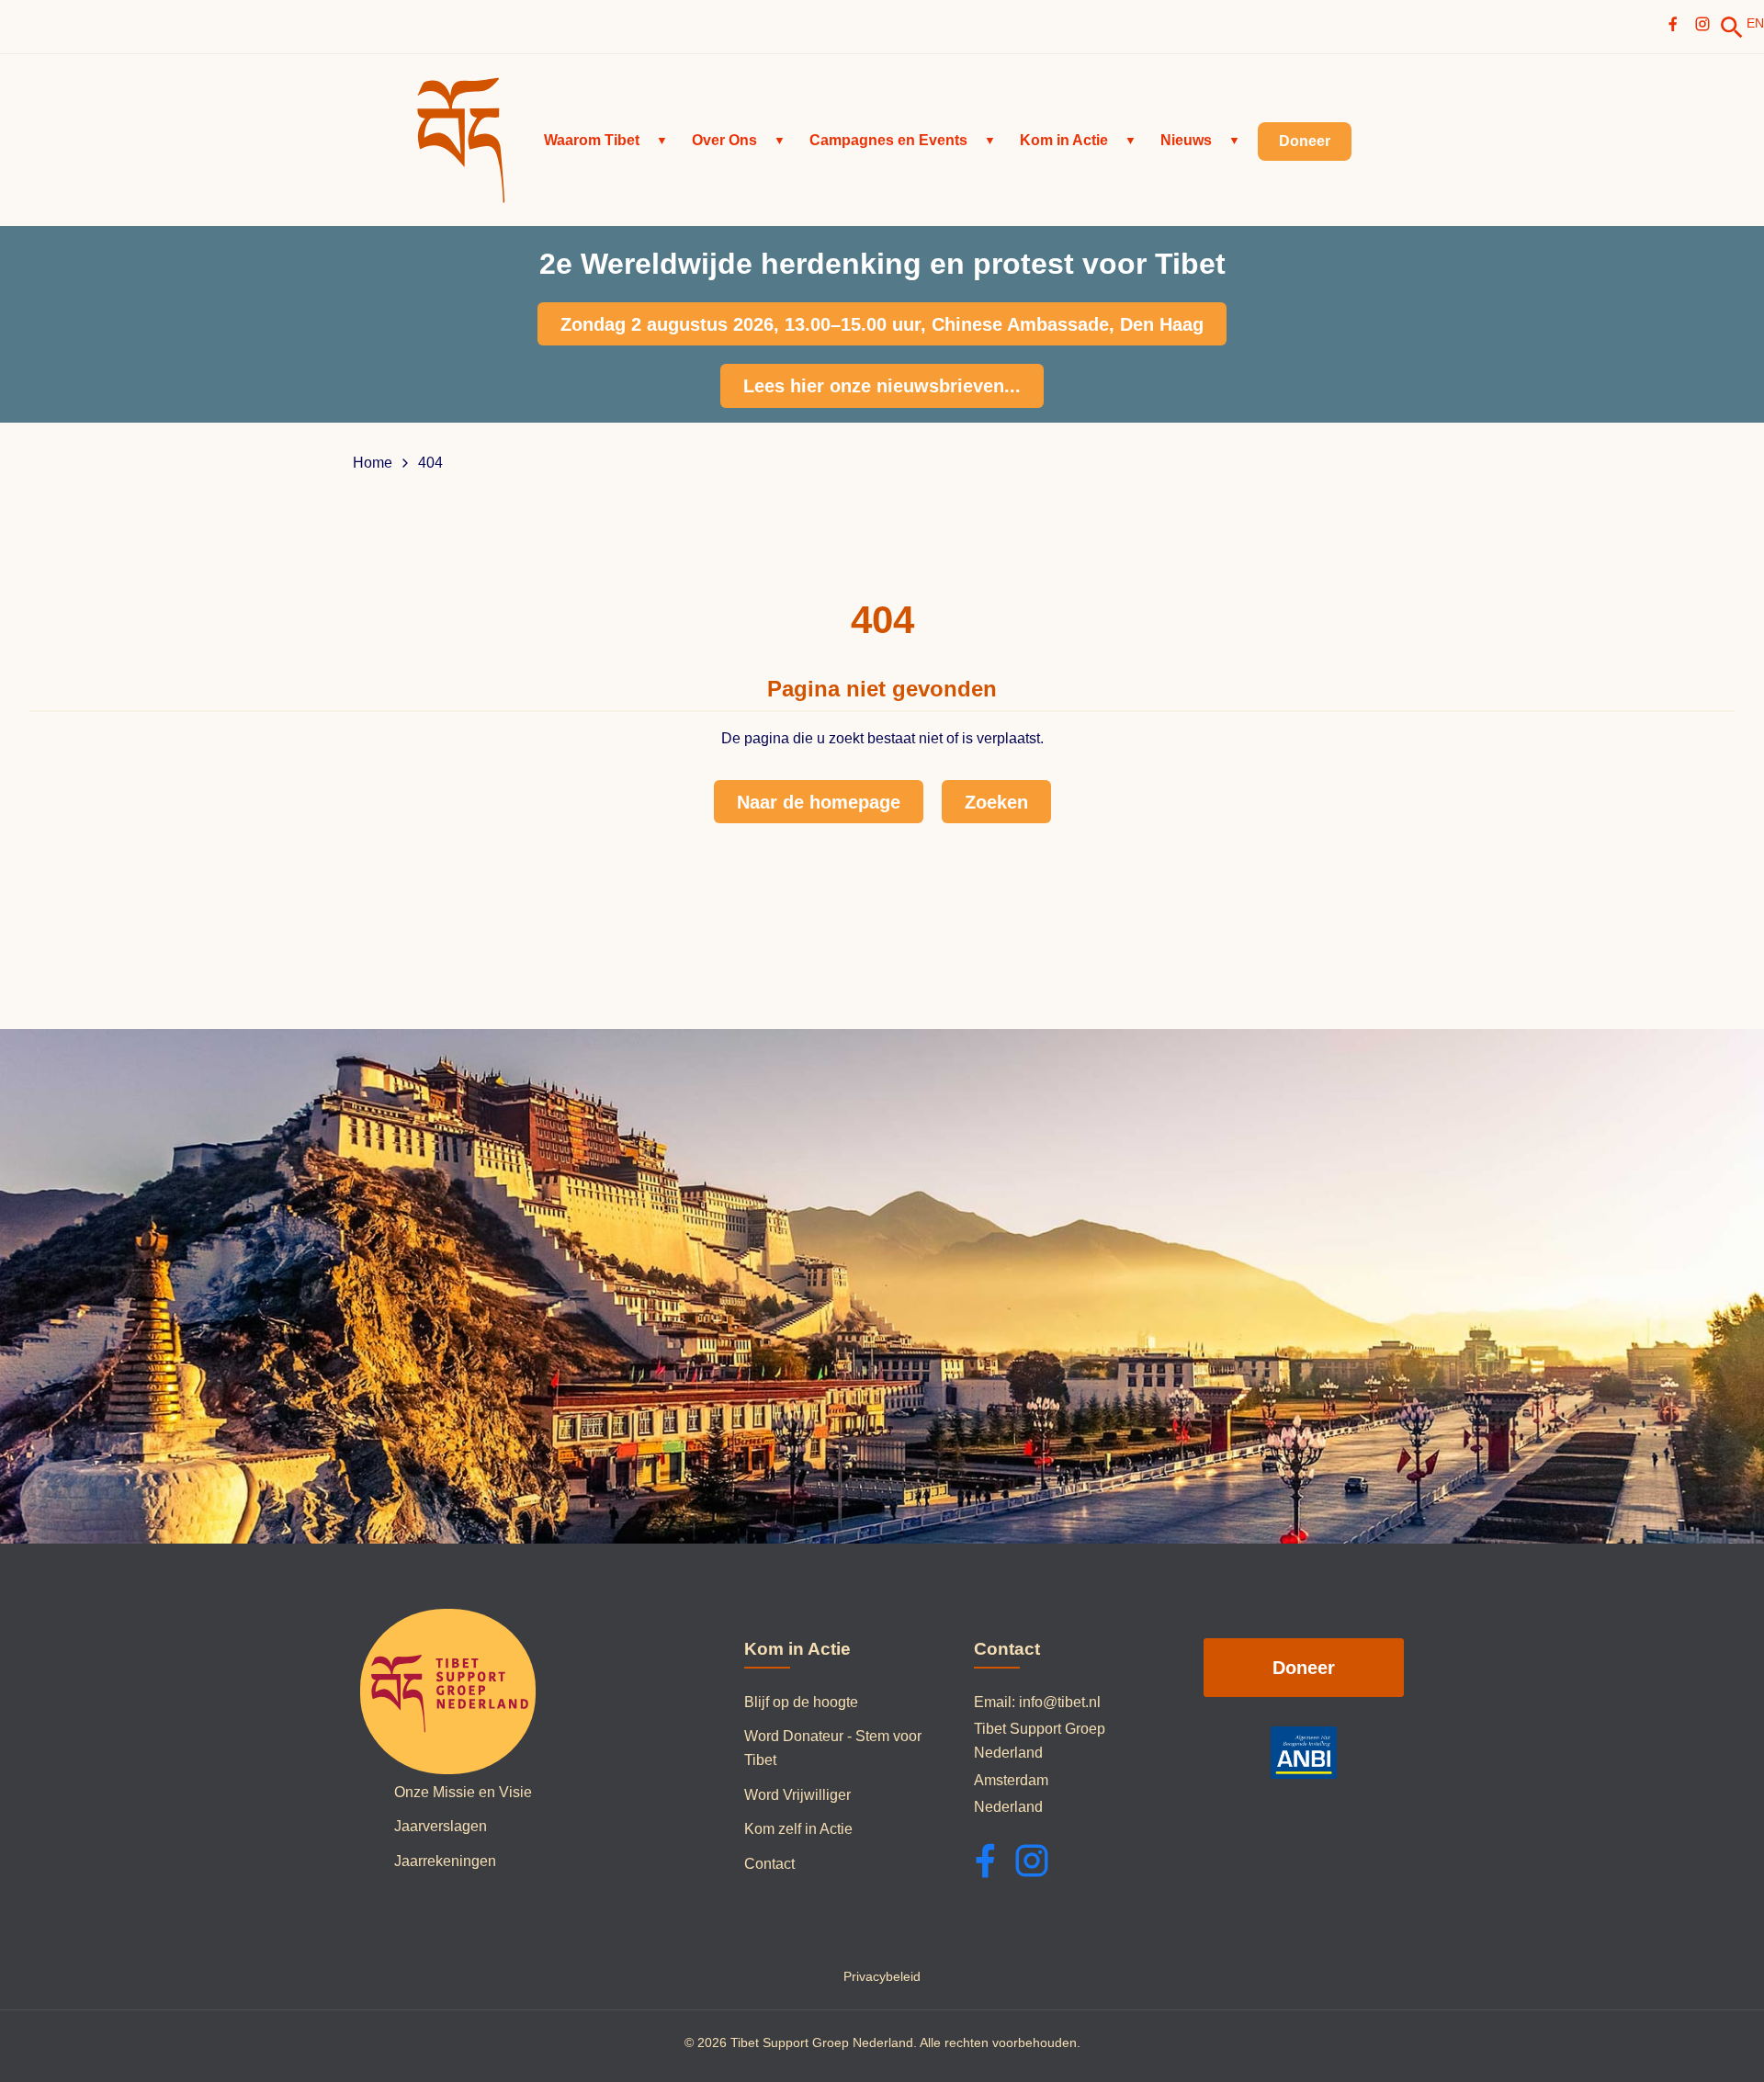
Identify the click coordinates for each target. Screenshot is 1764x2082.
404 (430, 463)
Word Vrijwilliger (797, 1795)
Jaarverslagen (441, 1826)
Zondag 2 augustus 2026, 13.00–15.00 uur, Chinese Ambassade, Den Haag (882, 324)
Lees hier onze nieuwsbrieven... (882, 386)
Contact (769, 1864)
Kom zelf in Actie (798, 1829)
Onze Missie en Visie (463, 1792)
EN (1755, 23)
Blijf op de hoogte (801, 1702)
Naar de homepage (819, 802)
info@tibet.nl (1060, 1702)
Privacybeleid (882, 1976)
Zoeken (996, 802)
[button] (606, 141)
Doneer (1304, 1668)
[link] (1732, 28)
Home (373, 463)
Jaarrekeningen (445, 1861)
